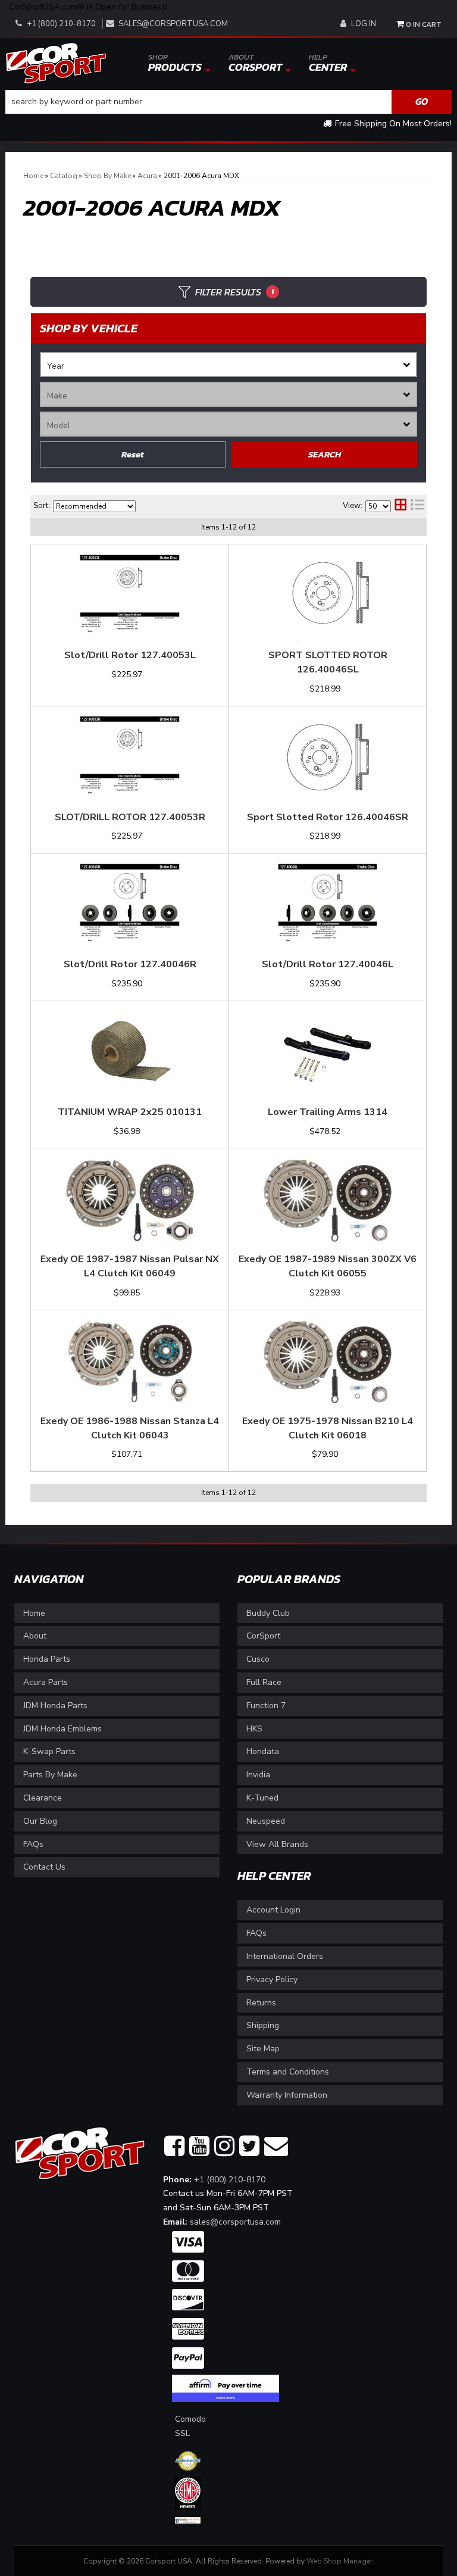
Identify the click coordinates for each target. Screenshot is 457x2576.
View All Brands (277, 1844)
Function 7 (266, 1706)
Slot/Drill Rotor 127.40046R (130, 964)
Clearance (43, 1798)
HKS (254, 1729)
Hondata (263, 1751)
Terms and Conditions (288, 2072)
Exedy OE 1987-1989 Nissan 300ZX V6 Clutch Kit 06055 (328, 1266)
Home (34, 1613)
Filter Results (234, 292)
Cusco (258, 1659)
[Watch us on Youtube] (199, 2147)
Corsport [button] (255, 63)
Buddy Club (268, 1613)
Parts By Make (50, 1775)
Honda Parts (47, 1659)
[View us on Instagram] (224, 2147)
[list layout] (417, 506)
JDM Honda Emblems (62, 1729)
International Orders (285, 1956)
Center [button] (328, 63)
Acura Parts (46, 1682)
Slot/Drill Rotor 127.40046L (328, 964)
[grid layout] (400, 506)
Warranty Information (287, 2095)
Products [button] (175, 63)
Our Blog (40, 1821)
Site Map (263, 2049)
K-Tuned (262, 1798)
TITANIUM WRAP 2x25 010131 (130, 1112)
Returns (261, 2003)
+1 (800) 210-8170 (230, 2180)
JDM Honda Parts (55, 1706)
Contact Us (44, 1867)
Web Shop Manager (339, 2561)
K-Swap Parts (49, 1751)
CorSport (263, 1636)
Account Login (273, 1910)
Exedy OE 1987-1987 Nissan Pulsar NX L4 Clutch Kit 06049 (130, 1266)
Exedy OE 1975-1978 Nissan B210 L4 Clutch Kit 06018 (328, 1428)
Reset (133, 454)
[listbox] (228, 365)
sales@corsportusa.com (173, 24)
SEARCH (325, 454)
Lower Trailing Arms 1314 (328, 1112)
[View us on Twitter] (249, 2147)
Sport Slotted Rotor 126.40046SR (328, 817)
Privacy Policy (272, 1979)
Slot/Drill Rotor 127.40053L (130, 655)
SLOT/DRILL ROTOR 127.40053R (130, 817)
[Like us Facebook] (174, 2147)
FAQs (33, 1844)
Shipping (263, 2025)
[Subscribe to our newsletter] (276, 2147)
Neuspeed (266, 1821)
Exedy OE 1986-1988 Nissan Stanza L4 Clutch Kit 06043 (130, 1428)
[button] (228, 102)
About (35, 1636)
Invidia (258, 1775)
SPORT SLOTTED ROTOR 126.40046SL (328, 662)
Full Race (264, 1682)
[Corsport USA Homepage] (56, 62)
